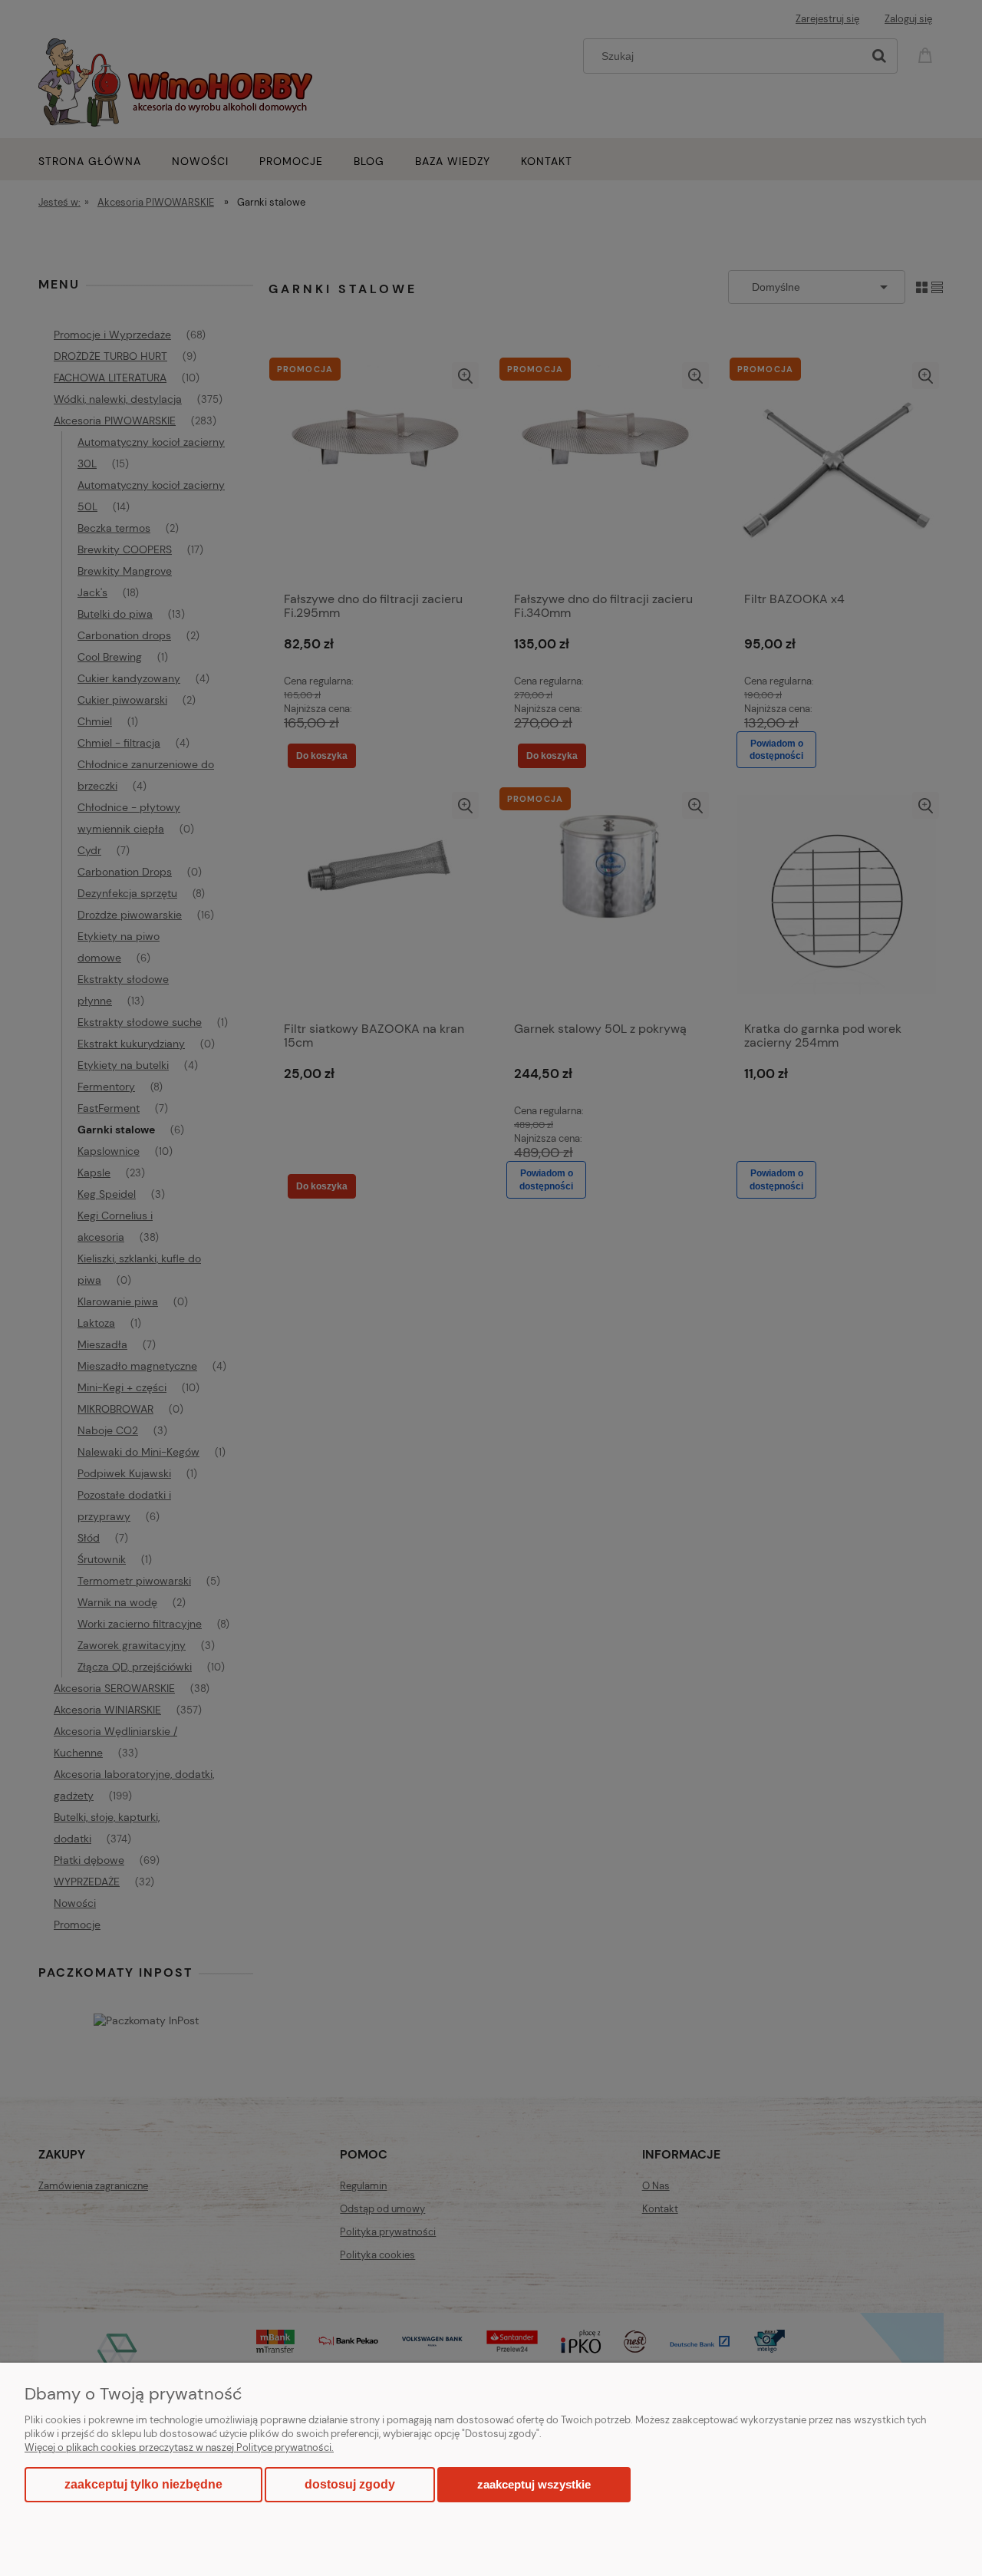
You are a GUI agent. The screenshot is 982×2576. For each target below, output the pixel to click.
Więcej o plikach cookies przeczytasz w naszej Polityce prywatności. (179, 2447)
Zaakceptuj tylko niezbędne (143, 2484)
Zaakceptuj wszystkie (534, 2484)
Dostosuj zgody (350, 2484)
